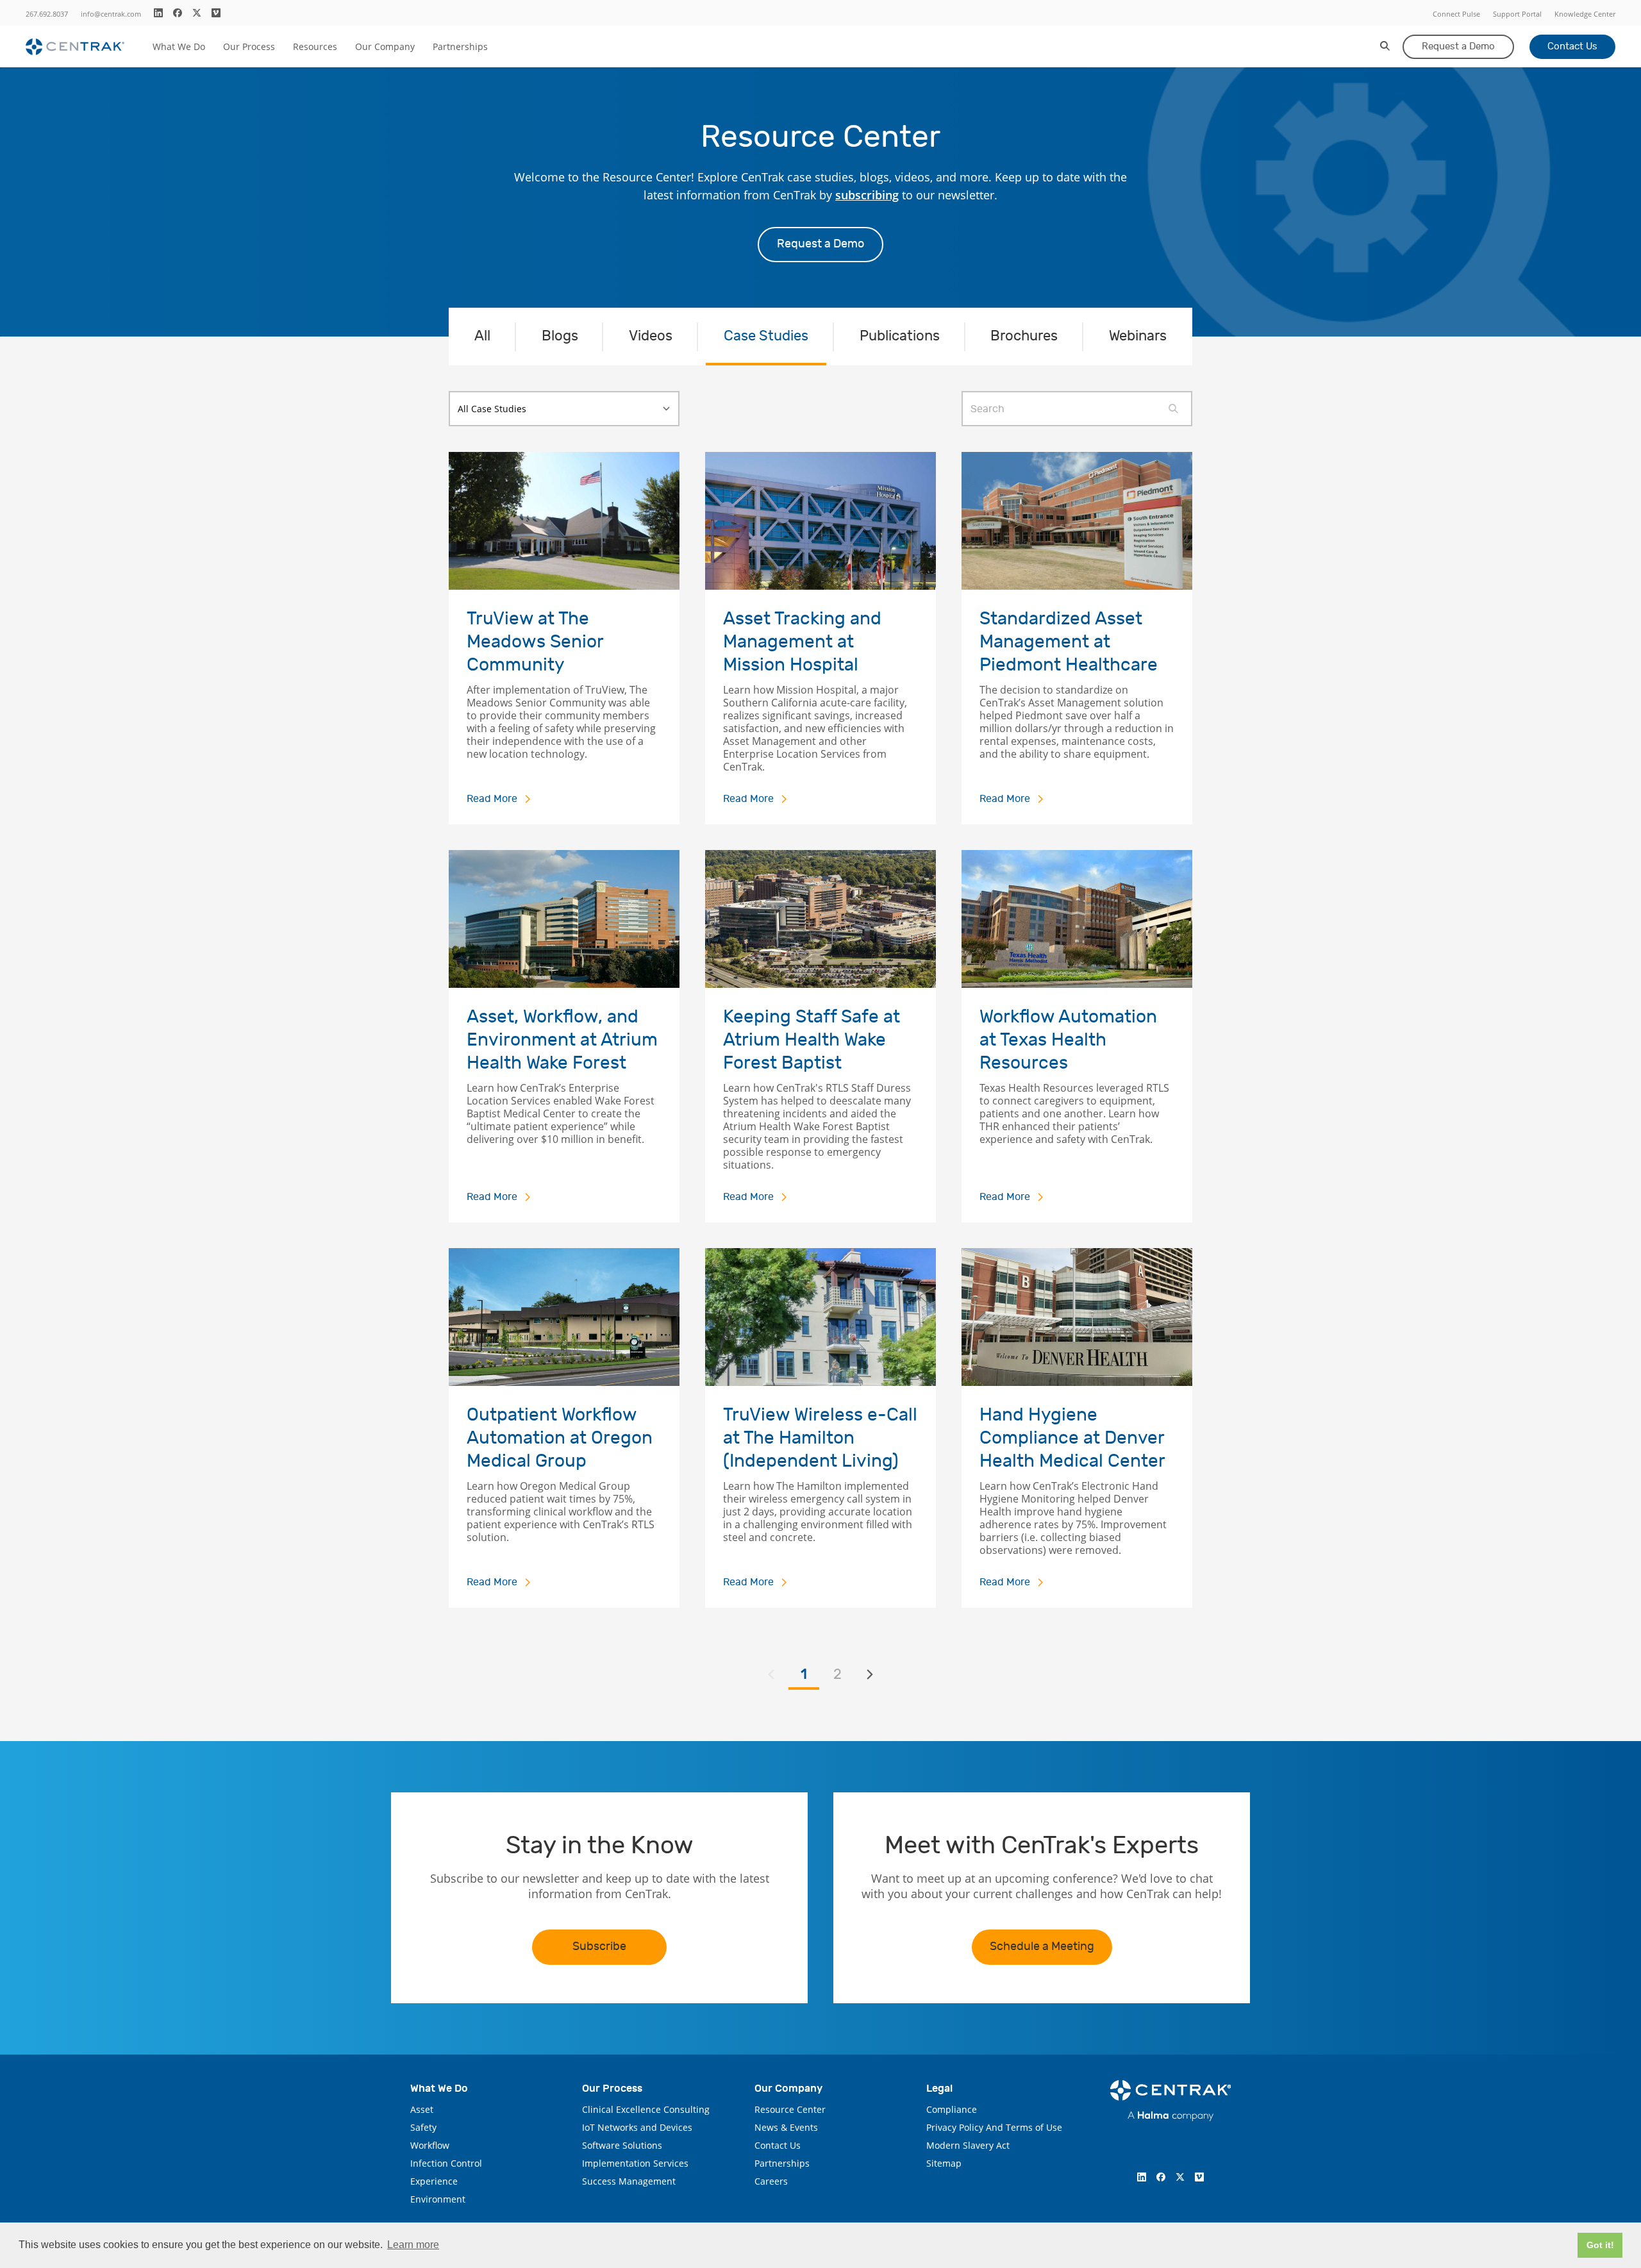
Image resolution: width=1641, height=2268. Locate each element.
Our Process (249, 46)
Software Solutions (622, 2145)
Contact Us (1572, 46)
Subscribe (599, 1947)
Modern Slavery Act (968, 2145)
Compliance (952, 2109)
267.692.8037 (47, 14)
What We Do (179, 46)
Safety (423, 2127)
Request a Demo (1458, 46)
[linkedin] (158, 13)
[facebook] (178, 13)
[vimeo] (216, 13)
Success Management (629, 2181)
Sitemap (944, 2163)
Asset (422, 2109)
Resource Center (790, 2109)
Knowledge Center (1585, 14)
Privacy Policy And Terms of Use (994, 2127)
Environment (438, 2199)
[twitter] (197, 13)
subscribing (867, 195)
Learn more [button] (413, 2245)
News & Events (786, 2127)
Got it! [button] (1600, 2245)
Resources (315, 46)
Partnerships (460, 46)
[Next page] (870, 1674)
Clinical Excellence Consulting (646, 2109)
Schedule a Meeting (1042, 1947)
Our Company (385, 46)
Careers (771, 2181)
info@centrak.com (111, 14)
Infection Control (446, 2163)
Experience (434, 2181)
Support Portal (1517, 14)
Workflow (430, 2145)
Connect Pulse (1456, 14)
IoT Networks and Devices (637, 2127)
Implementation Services (635, 2163)
